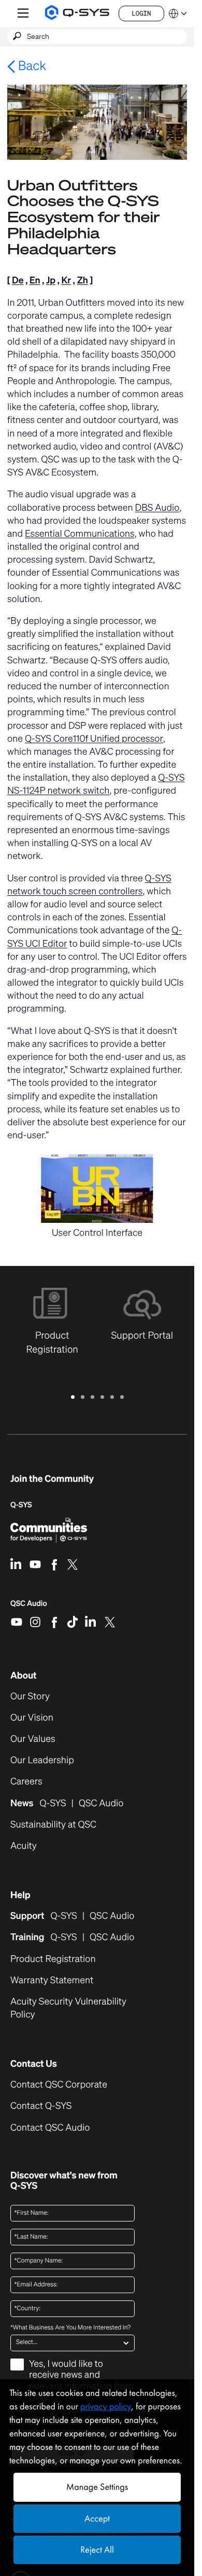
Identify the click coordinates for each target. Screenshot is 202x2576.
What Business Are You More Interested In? (70, 2328)
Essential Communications (80, 534)
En (35, 280)
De (18, 280)
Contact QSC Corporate (59, 2085)
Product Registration (53, 1959)
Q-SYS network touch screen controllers (89, 885)
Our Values (33, 1739)
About (24, 1675)
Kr (66, 280)
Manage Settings (97, 2487)
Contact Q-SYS (41, 2106)
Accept (97, 2519)
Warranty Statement (52, 1980)
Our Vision (32, 1718)
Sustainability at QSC (53, 1825)
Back (31, 66)
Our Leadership (42, 1760)
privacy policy (106, 2407)
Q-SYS (21, 1505)
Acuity (24, 1846)
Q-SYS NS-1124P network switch (96, 784)
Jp (51, 280)
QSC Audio (29, 1607)
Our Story (30, 1696)
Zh (83, 280)
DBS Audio (157, 508)
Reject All (97, 2550)
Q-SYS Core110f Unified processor (94, 739)
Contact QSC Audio (50, 2128)
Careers (26, 1782)
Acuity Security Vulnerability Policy (68, 2008)
